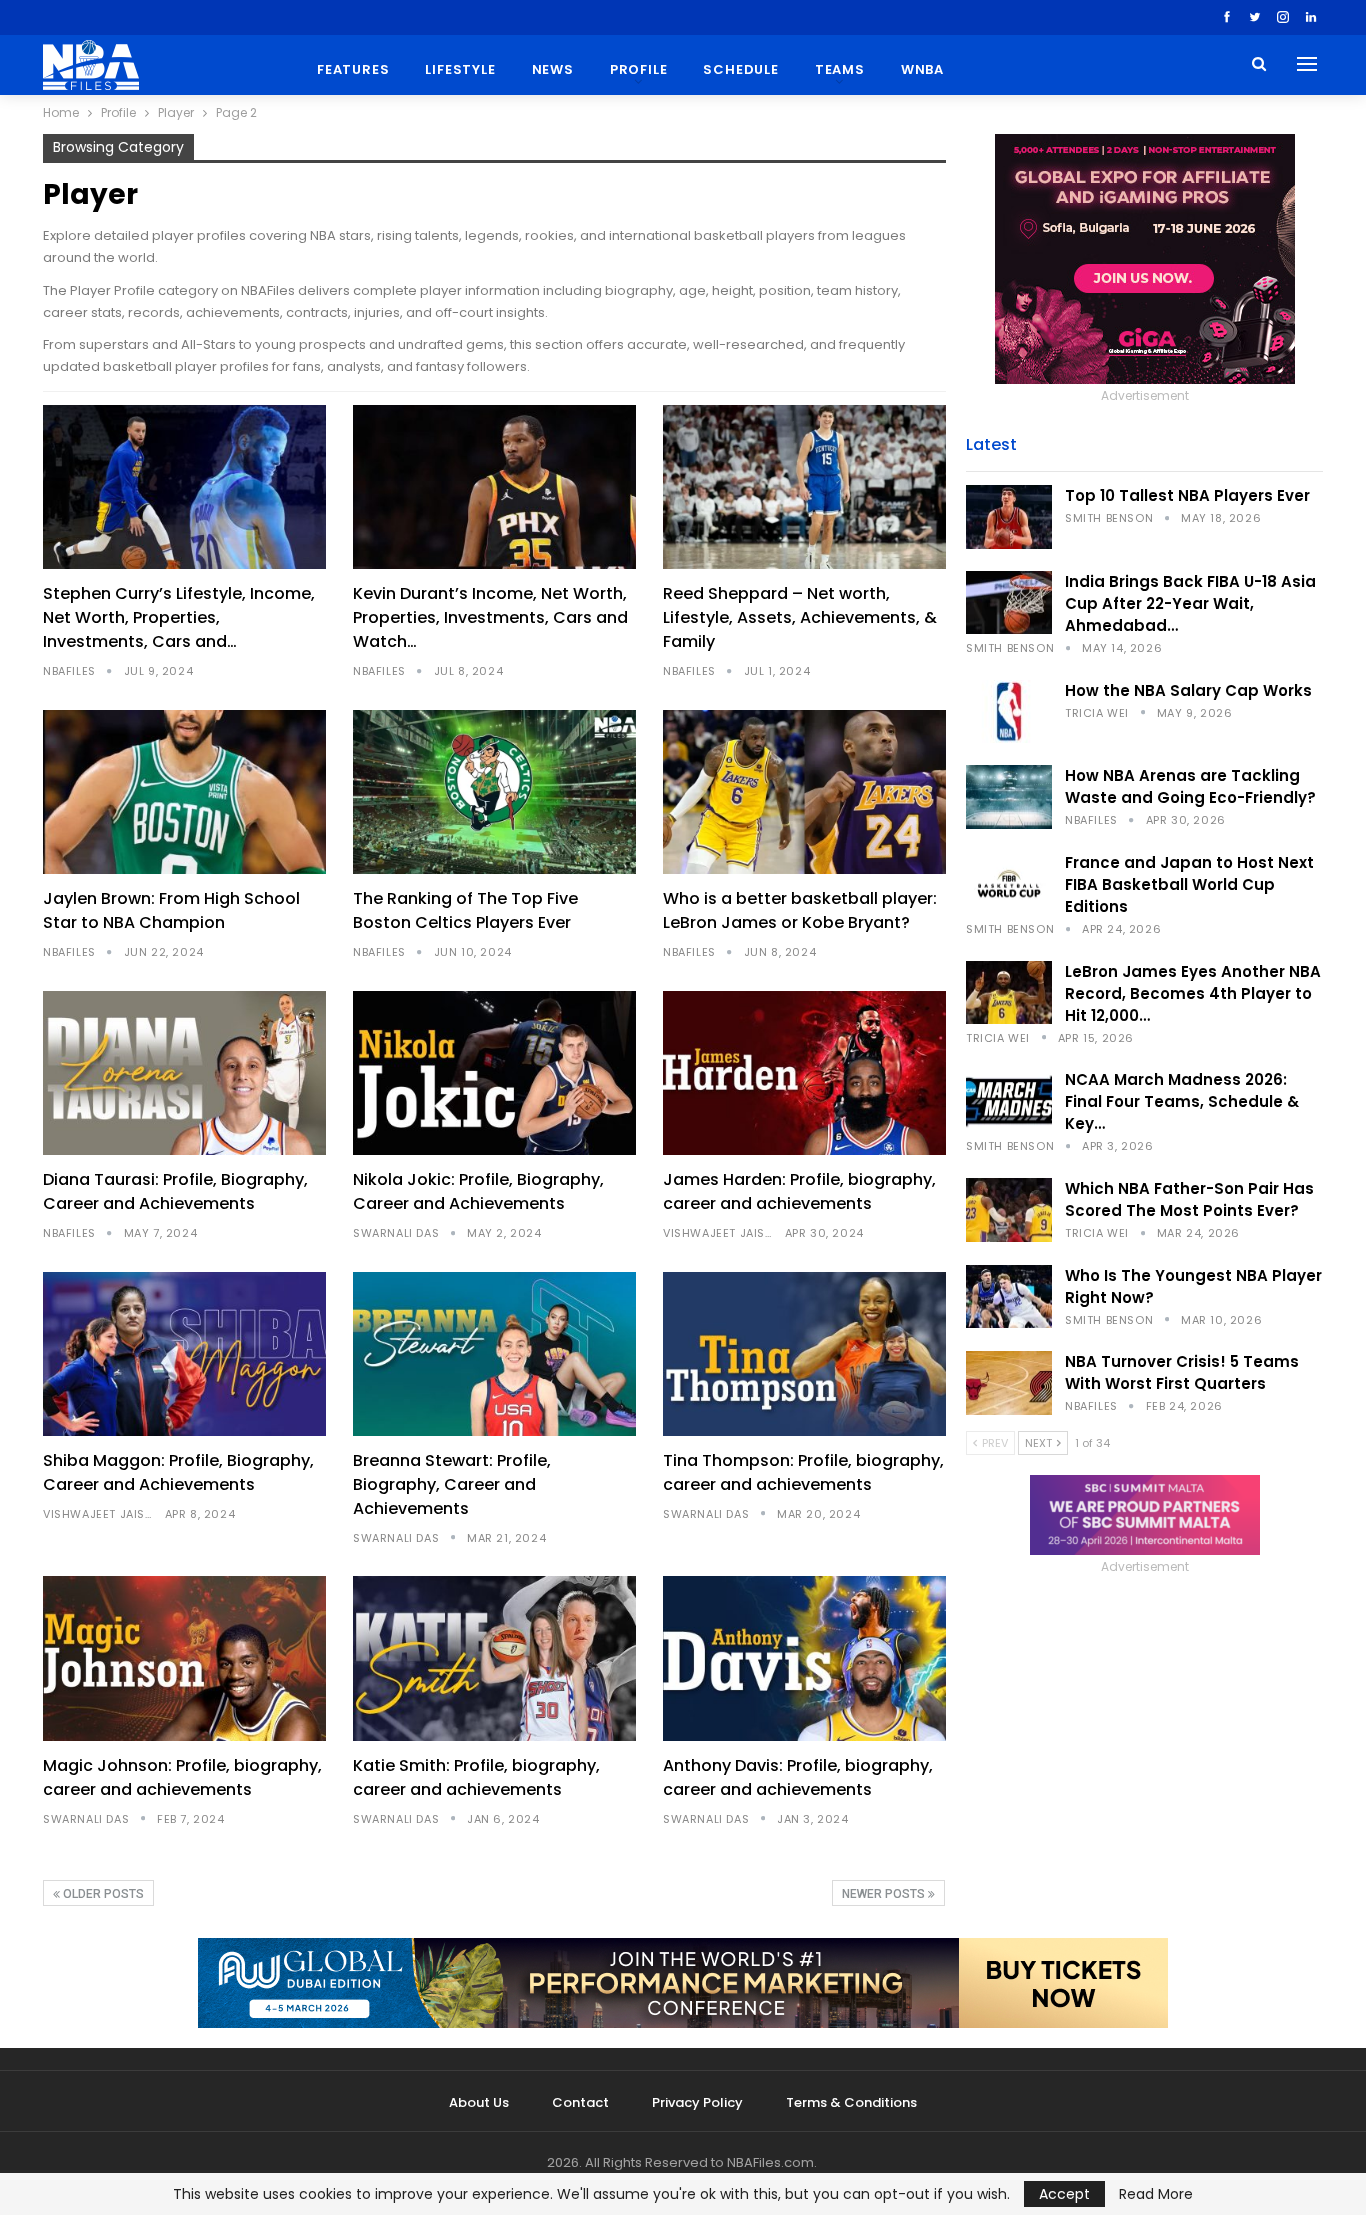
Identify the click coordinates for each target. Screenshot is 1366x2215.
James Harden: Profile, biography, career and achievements (799, 1191)
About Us (479, 2102)
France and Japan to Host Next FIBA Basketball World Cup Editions (1189, 884)
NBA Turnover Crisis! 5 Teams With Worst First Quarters (1182, 1372)
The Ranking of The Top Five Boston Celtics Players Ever (465, 910)
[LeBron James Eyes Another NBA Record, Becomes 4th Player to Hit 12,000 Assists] (1009, 993)
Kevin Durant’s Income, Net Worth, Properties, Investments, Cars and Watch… (490, 617)
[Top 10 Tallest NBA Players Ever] (1009, 517)
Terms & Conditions (851, 2102)
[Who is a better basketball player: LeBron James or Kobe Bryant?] (804, 792)
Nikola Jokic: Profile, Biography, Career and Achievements (478, 1191)
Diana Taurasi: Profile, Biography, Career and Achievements (175, 1191)
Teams (840, 69)
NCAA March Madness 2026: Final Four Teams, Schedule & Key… (1182, 1101)
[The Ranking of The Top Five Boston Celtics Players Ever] (494, 792)
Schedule (740, 69)
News (553, 69)
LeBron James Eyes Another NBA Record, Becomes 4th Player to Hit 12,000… (1193, 993)
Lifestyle (460, 69)
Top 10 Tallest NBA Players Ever (1187, 495)
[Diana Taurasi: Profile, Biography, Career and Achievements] (184, 1073)
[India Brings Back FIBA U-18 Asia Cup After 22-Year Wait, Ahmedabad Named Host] (1009, 603)
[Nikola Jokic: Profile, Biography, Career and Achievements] (494, 1073)
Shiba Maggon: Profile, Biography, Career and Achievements (178, 1472)
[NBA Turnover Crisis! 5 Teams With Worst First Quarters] (1009, 1383)
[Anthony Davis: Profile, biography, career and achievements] (804, 1658)
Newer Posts (885, 1894)
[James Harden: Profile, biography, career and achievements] (804, 1073)
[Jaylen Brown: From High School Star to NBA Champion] (184, 792)
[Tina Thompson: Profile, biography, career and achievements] (804, 1354)
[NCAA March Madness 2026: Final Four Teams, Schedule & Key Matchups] (1009, 1101)
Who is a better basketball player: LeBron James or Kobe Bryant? (800, 910)
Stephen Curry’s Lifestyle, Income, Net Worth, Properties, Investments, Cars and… (179, 617)
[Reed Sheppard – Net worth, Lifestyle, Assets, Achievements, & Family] (804, 487)
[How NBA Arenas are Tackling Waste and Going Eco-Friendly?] (1009, 797)
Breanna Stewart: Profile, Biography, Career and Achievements (452, 1484)
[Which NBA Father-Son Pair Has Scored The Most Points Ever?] (1009, 1210)
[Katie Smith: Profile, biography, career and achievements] (494, 1658)
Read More (1156, 2194)
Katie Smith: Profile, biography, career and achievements (476, 1777)
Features (353, 69)
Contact (580, 2102)
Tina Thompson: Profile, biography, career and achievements (803, 1472)
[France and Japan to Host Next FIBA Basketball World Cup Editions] (1009, 884)
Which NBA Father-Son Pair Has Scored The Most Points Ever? (1189, 1199)
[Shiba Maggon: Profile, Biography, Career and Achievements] (184, 1354)
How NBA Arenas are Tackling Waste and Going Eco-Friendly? (1190, 786)
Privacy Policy (697, 2102)
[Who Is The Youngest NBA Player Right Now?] (1009, 1297)
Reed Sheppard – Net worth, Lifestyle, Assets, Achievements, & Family (800, 617)
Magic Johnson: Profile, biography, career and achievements (182, 1777)
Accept (1064, 2194)
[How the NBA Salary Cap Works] (1009, 712)
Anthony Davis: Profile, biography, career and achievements (798, 1777)
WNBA (922, 69)
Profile (639, 69)
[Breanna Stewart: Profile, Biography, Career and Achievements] (494, 1354)
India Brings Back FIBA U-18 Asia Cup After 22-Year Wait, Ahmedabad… (1190, 603)
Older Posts (102, 1894)
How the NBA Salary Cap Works (1188, 690)
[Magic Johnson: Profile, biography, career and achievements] (184, 1658)
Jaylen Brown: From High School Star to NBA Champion (171, 910)
